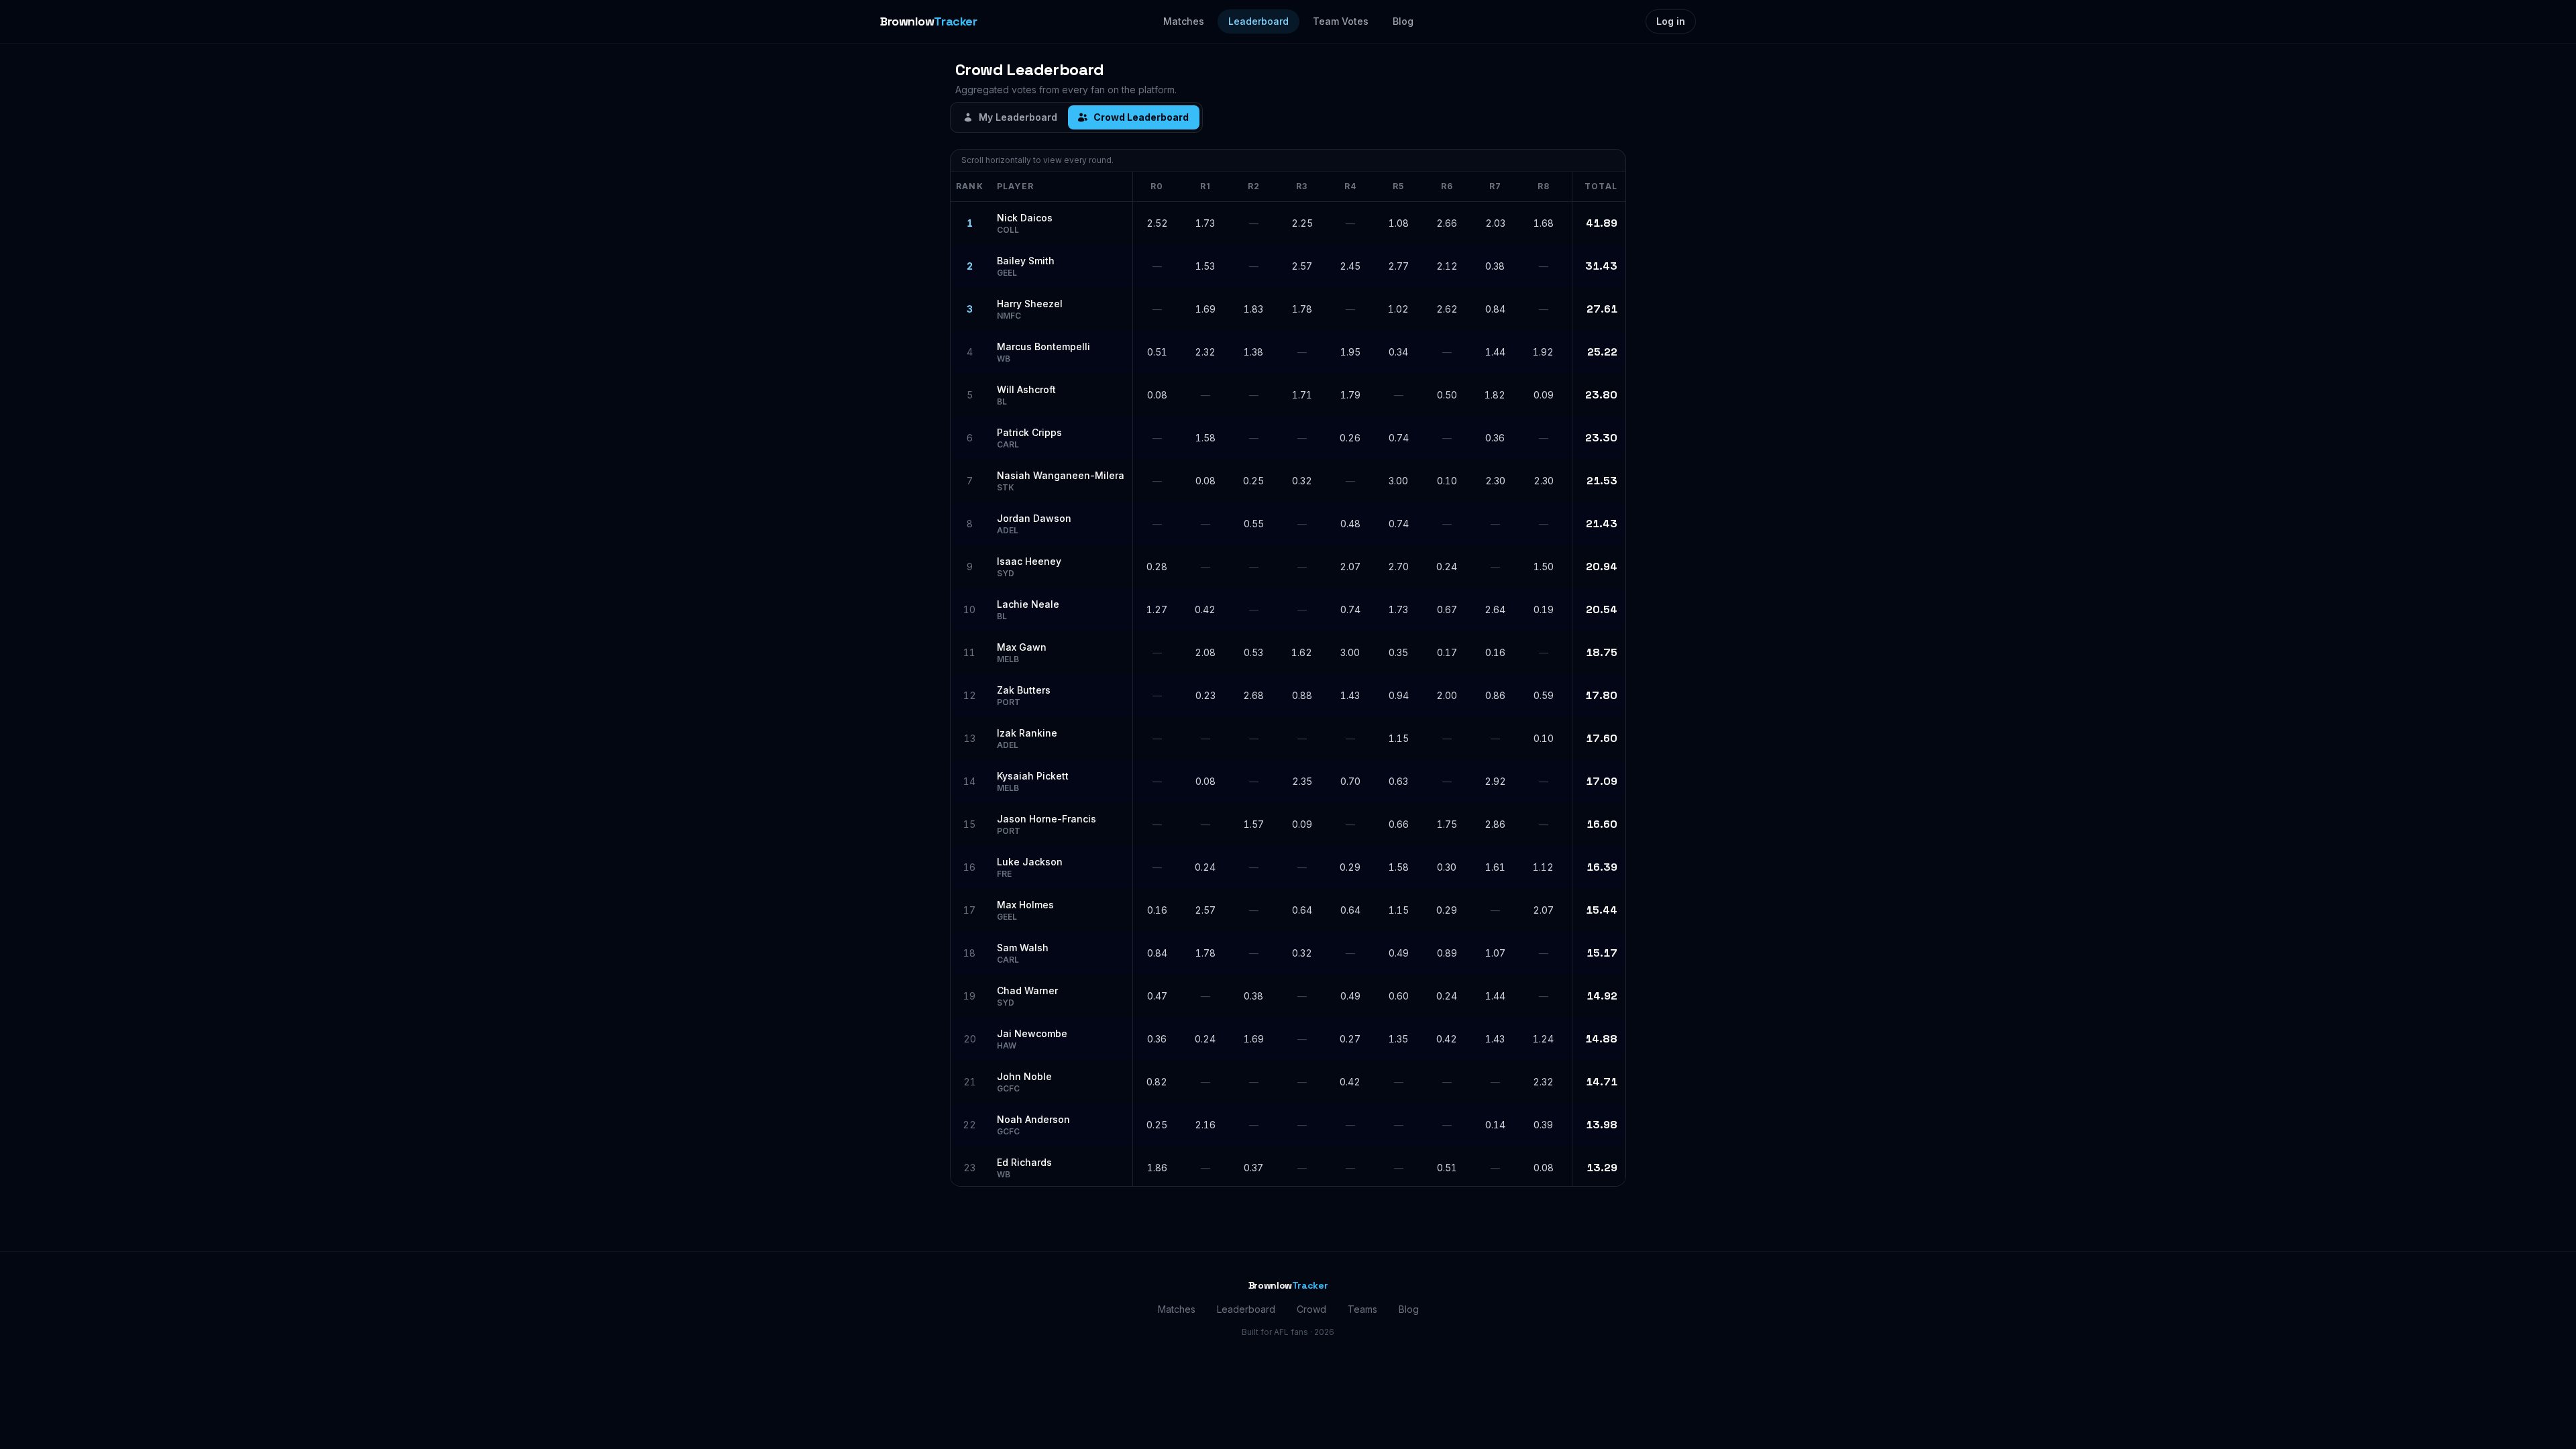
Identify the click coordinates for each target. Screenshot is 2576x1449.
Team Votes (1341, 21)
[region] (1288, 679)
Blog (1403, 21)
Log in (1671, 21)
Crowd (1311, 1309)
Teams (1362, 1309)
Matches (1184, 21)
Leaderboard (1258, 21)
